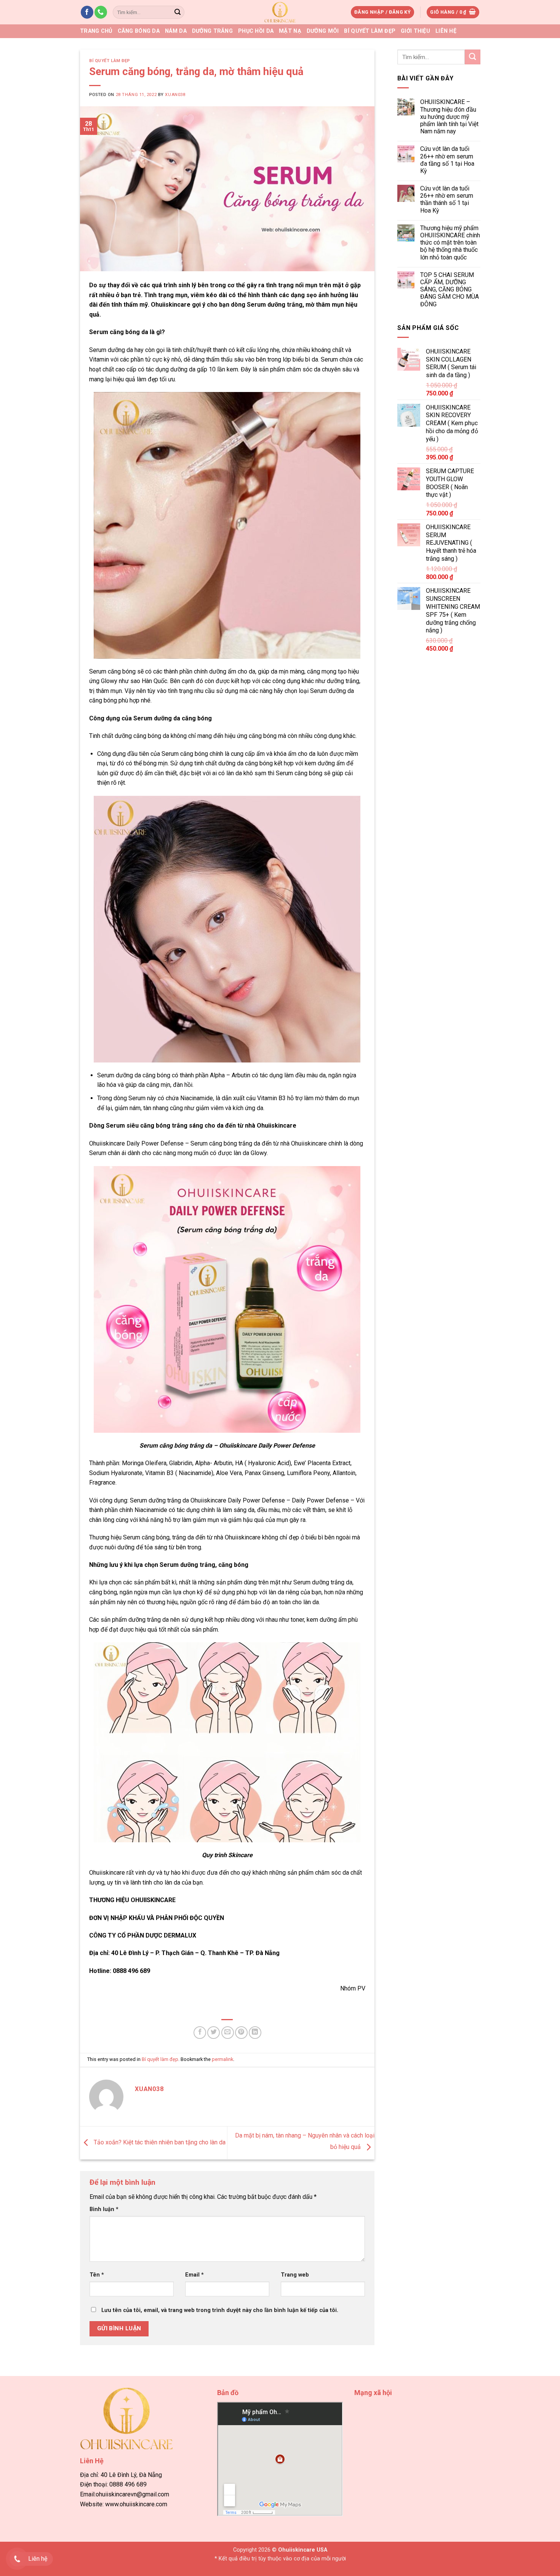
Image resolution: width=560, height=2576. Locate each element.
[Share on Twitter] (214, 2033)
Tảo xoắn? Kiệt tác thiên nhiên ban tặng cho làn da (159, 2142)
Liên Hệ (446, 31)
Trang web (295, 2275)
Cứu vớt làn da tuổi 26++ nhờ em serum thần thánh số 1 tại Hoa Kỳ (446, 199)
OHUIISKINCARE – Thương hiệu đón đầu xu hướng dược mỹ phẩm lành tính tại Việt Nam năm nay (449, 117)
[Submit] (178, 12)
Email (194, 2275)
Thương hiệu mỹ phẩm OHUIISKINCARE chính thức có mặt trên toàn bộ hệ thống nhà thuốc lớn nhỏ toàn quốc (450, 243)
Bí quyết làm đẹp (370, 31)
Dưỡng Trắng (212, 31)
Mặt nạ (290, 31)
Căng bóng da (139, 31)
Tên (97, 2275)
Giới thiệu (415, 31)
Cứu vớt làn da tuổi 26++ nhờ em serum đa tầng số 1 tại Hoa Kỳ (447, 160)
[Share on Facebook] (200, 2033)
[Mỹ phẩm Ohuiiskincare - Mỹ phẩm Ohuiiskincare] (280, 12)
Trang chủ (96, 31)
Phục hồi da (256, 31)
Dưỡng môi (323, 31)
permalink (222, 2059)
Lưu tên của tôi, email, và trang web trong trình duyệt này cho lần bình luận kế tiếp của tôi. (220, 2310)
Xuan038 (175, 95)
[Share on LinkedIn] (255, 2033)
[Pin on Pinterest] (241, 2033)
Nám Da (176, 31)
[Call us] (101, 12)
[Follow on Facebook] (87, 12)
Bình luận (104, 2209)
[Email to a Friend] (228, 2033)
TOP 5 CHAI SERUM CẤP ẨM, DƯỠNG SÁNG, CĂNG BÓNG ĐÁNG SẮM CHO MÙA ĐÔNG (449, 290)
